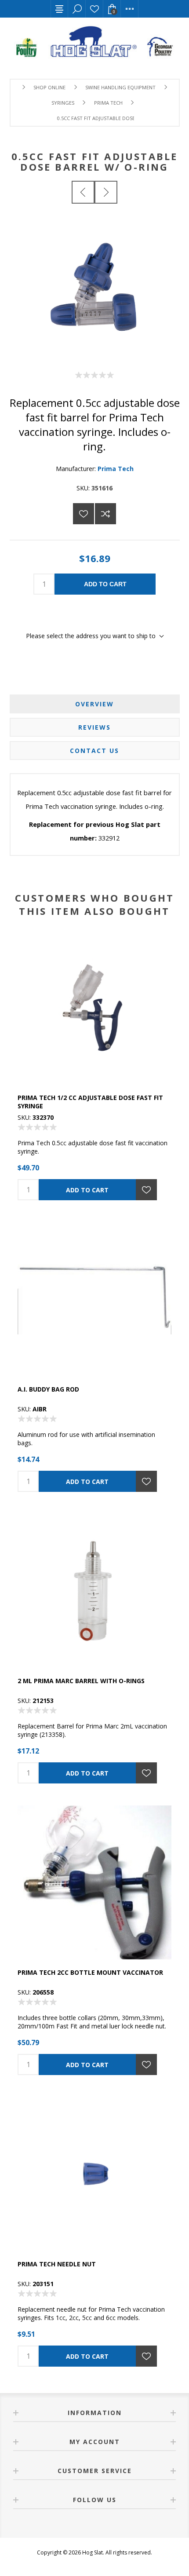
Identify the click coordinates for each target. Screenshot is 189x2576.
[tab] (95, 704)
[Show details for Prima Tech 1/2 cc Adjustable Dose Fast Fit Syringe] (94, 1008)
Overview (94, 704)
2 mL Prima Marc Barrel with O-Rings (81, 1681)
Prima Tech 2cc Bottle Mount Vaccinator (90, 1972)
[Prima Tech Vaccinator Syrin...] (83, 192)
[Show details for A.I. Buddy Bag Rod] (94, 1299)
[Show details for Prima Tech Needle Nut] (94, 2174)
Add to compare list (105, 514)
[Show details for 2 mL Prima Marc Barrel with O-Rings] (94, 1591)
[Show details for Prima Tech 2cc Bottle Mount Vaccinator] (94, 1882)
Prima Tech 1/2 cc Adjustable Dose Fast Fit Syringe (90, 1102)
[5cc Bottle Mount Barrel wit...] (106, 192)
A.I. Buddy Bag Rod (48, 1389)
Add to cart (105, 584)
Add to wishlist (84, 514)
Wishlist (94, 9)
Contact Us (94, 751)
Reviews (94, 727)
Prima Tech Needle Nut (57, 2264)
